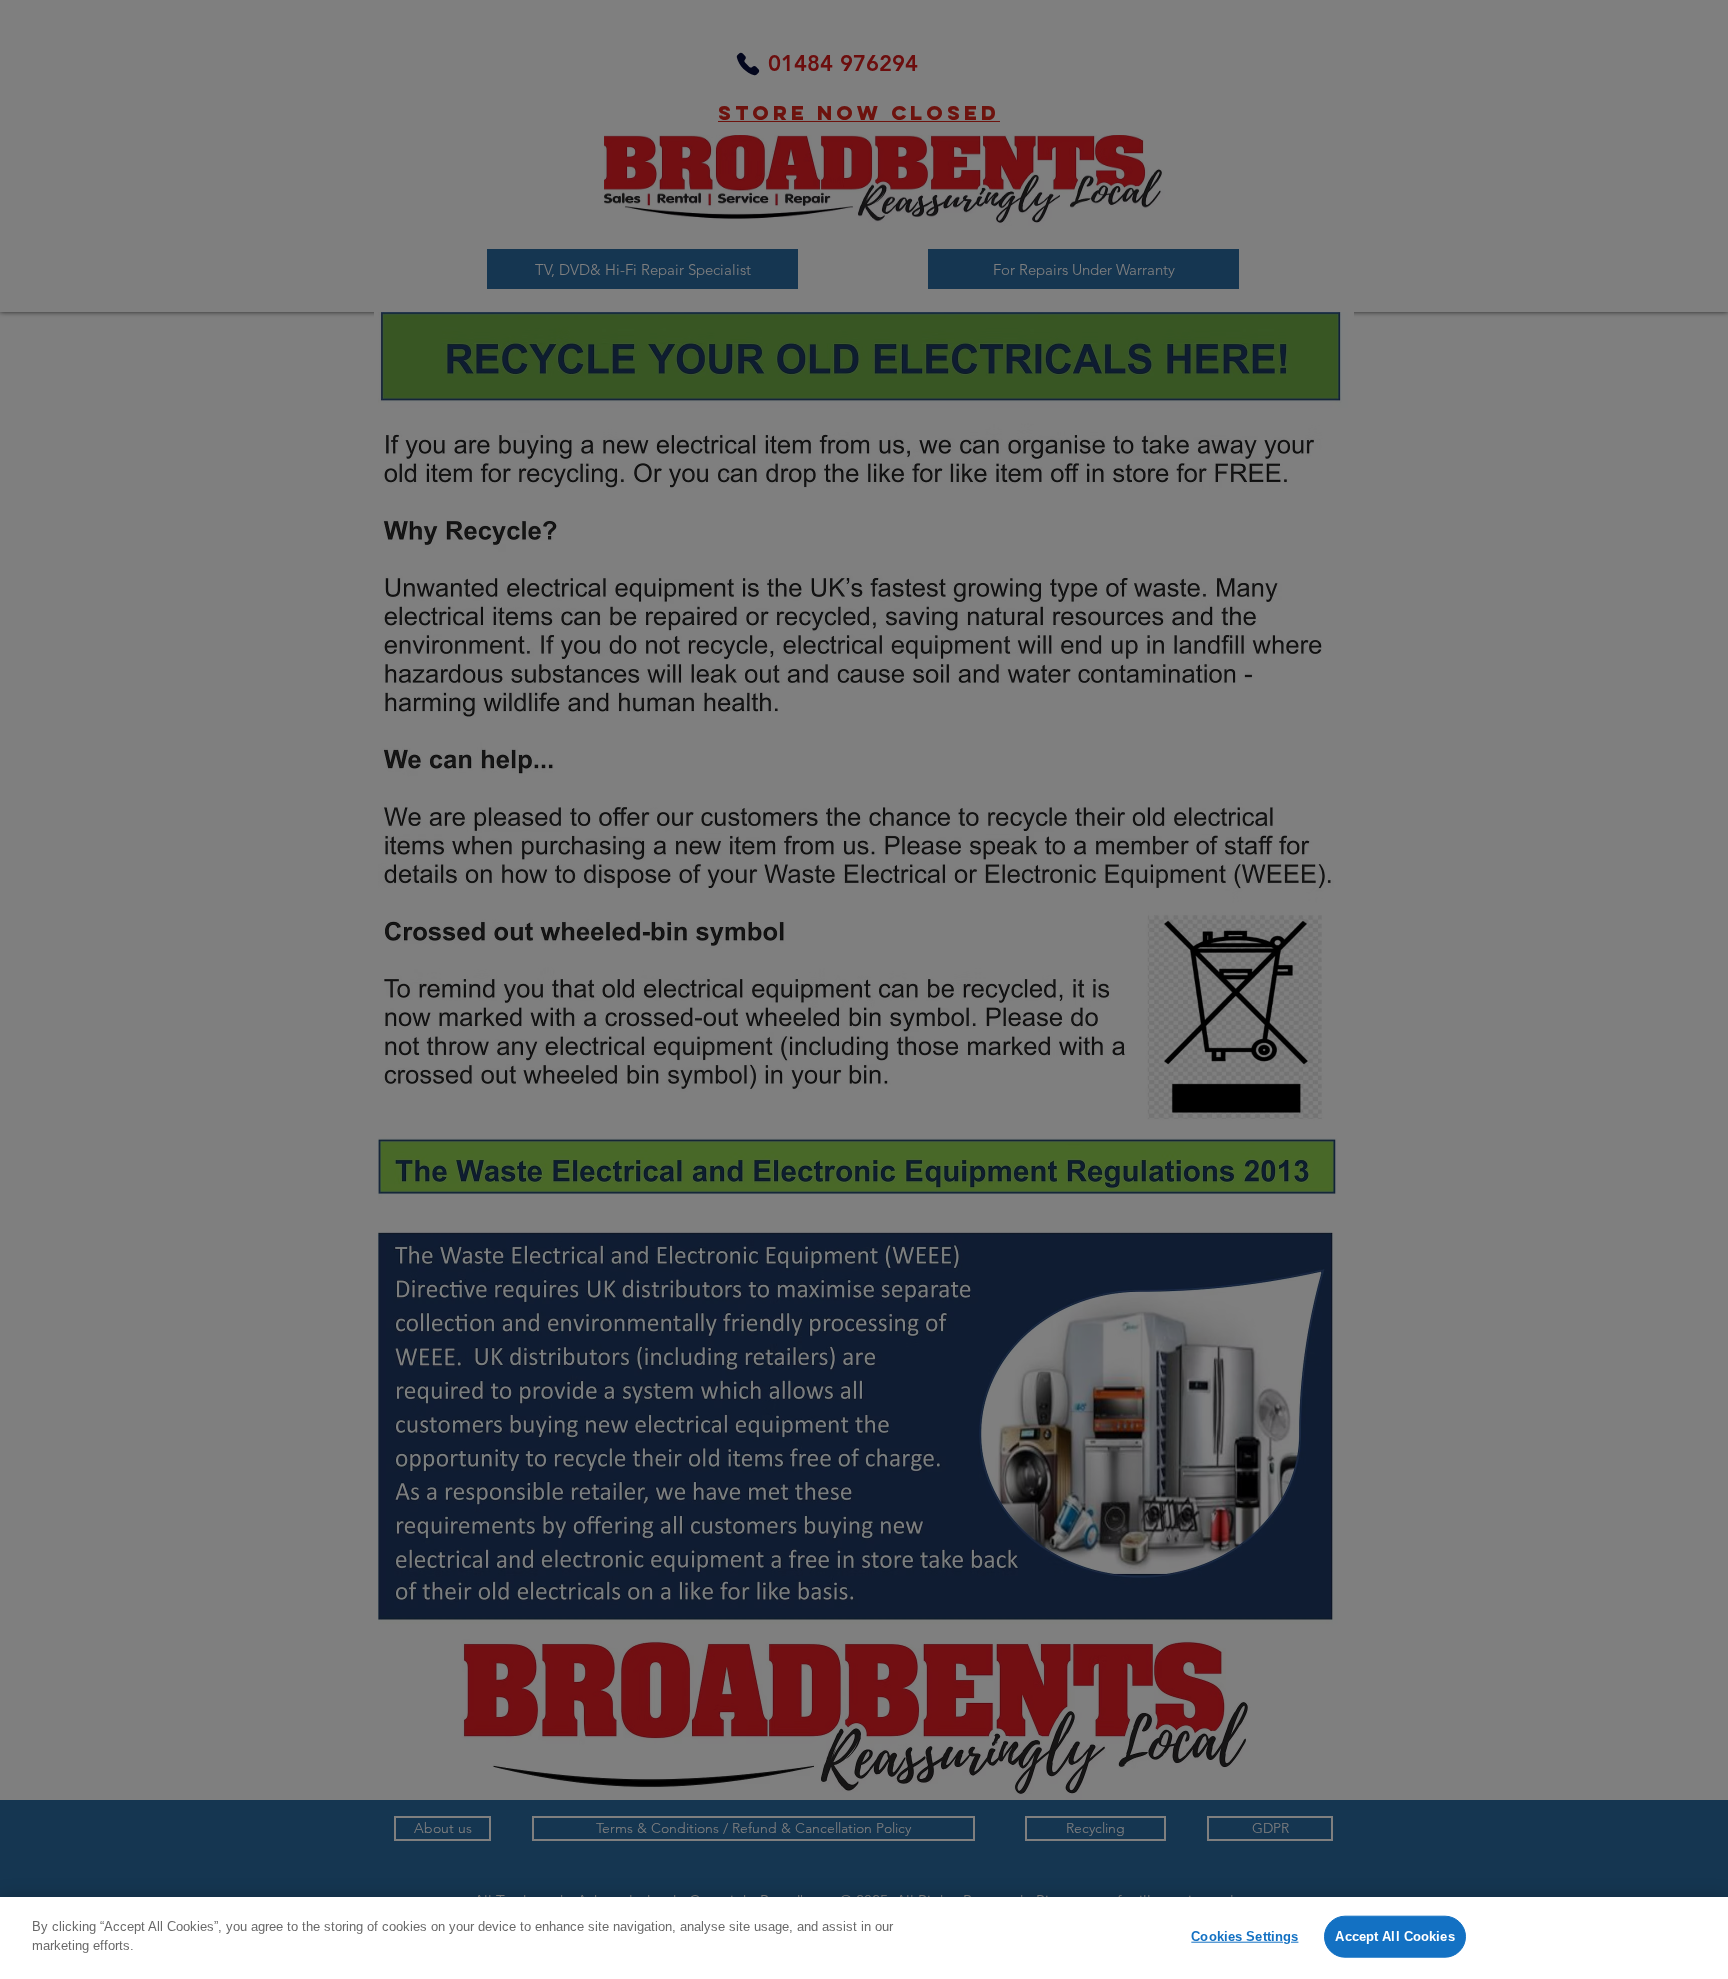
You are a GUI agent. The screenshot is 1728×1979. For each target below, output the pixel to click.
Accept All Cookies (1394, 1936)
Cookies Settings (1244, 1936)
